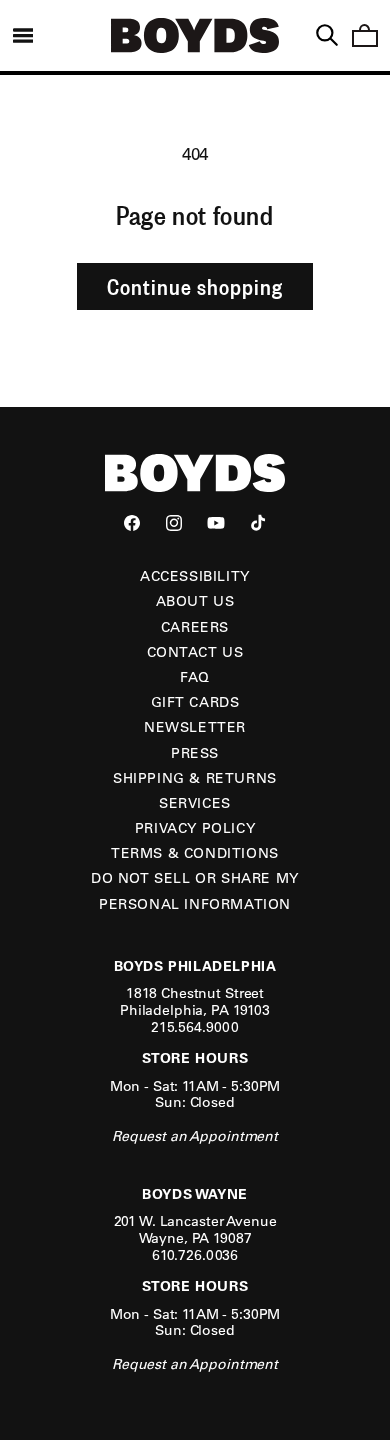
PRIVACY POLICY (195, 828)
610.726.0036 (195, 1255)
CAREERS (195, 627)
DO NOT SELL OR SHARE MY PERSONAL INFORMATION (195, 890)
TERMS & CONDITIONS (195, 853)
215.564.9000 (195, 1027)
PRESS (195, 753)
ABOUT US (195, 601)
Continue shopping (195, 286)
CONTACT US (195, 652)
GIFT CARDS (195, 702)
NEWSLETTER (195, 727)
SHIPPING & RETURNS (195, 778)
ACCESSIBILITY (195, 576)
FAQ (195, 677)
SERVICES (195, 803)
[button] (23, 35)
